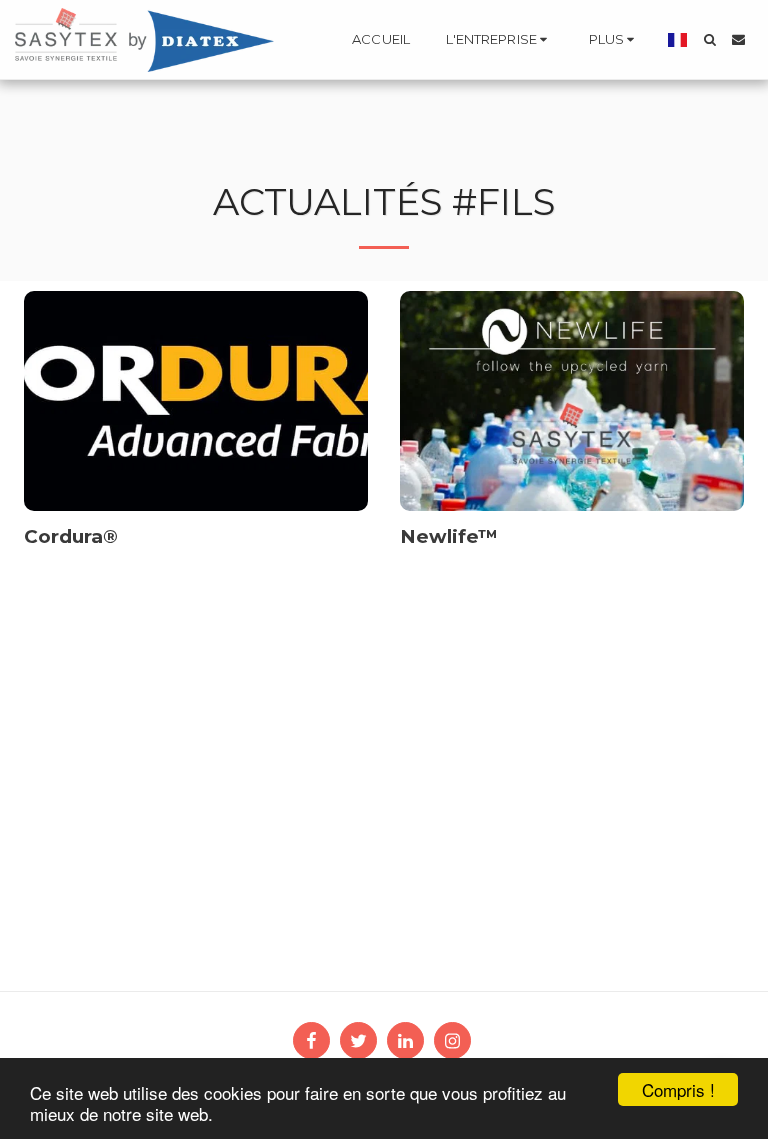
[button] (499, 40)
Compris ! (678, 1089)
